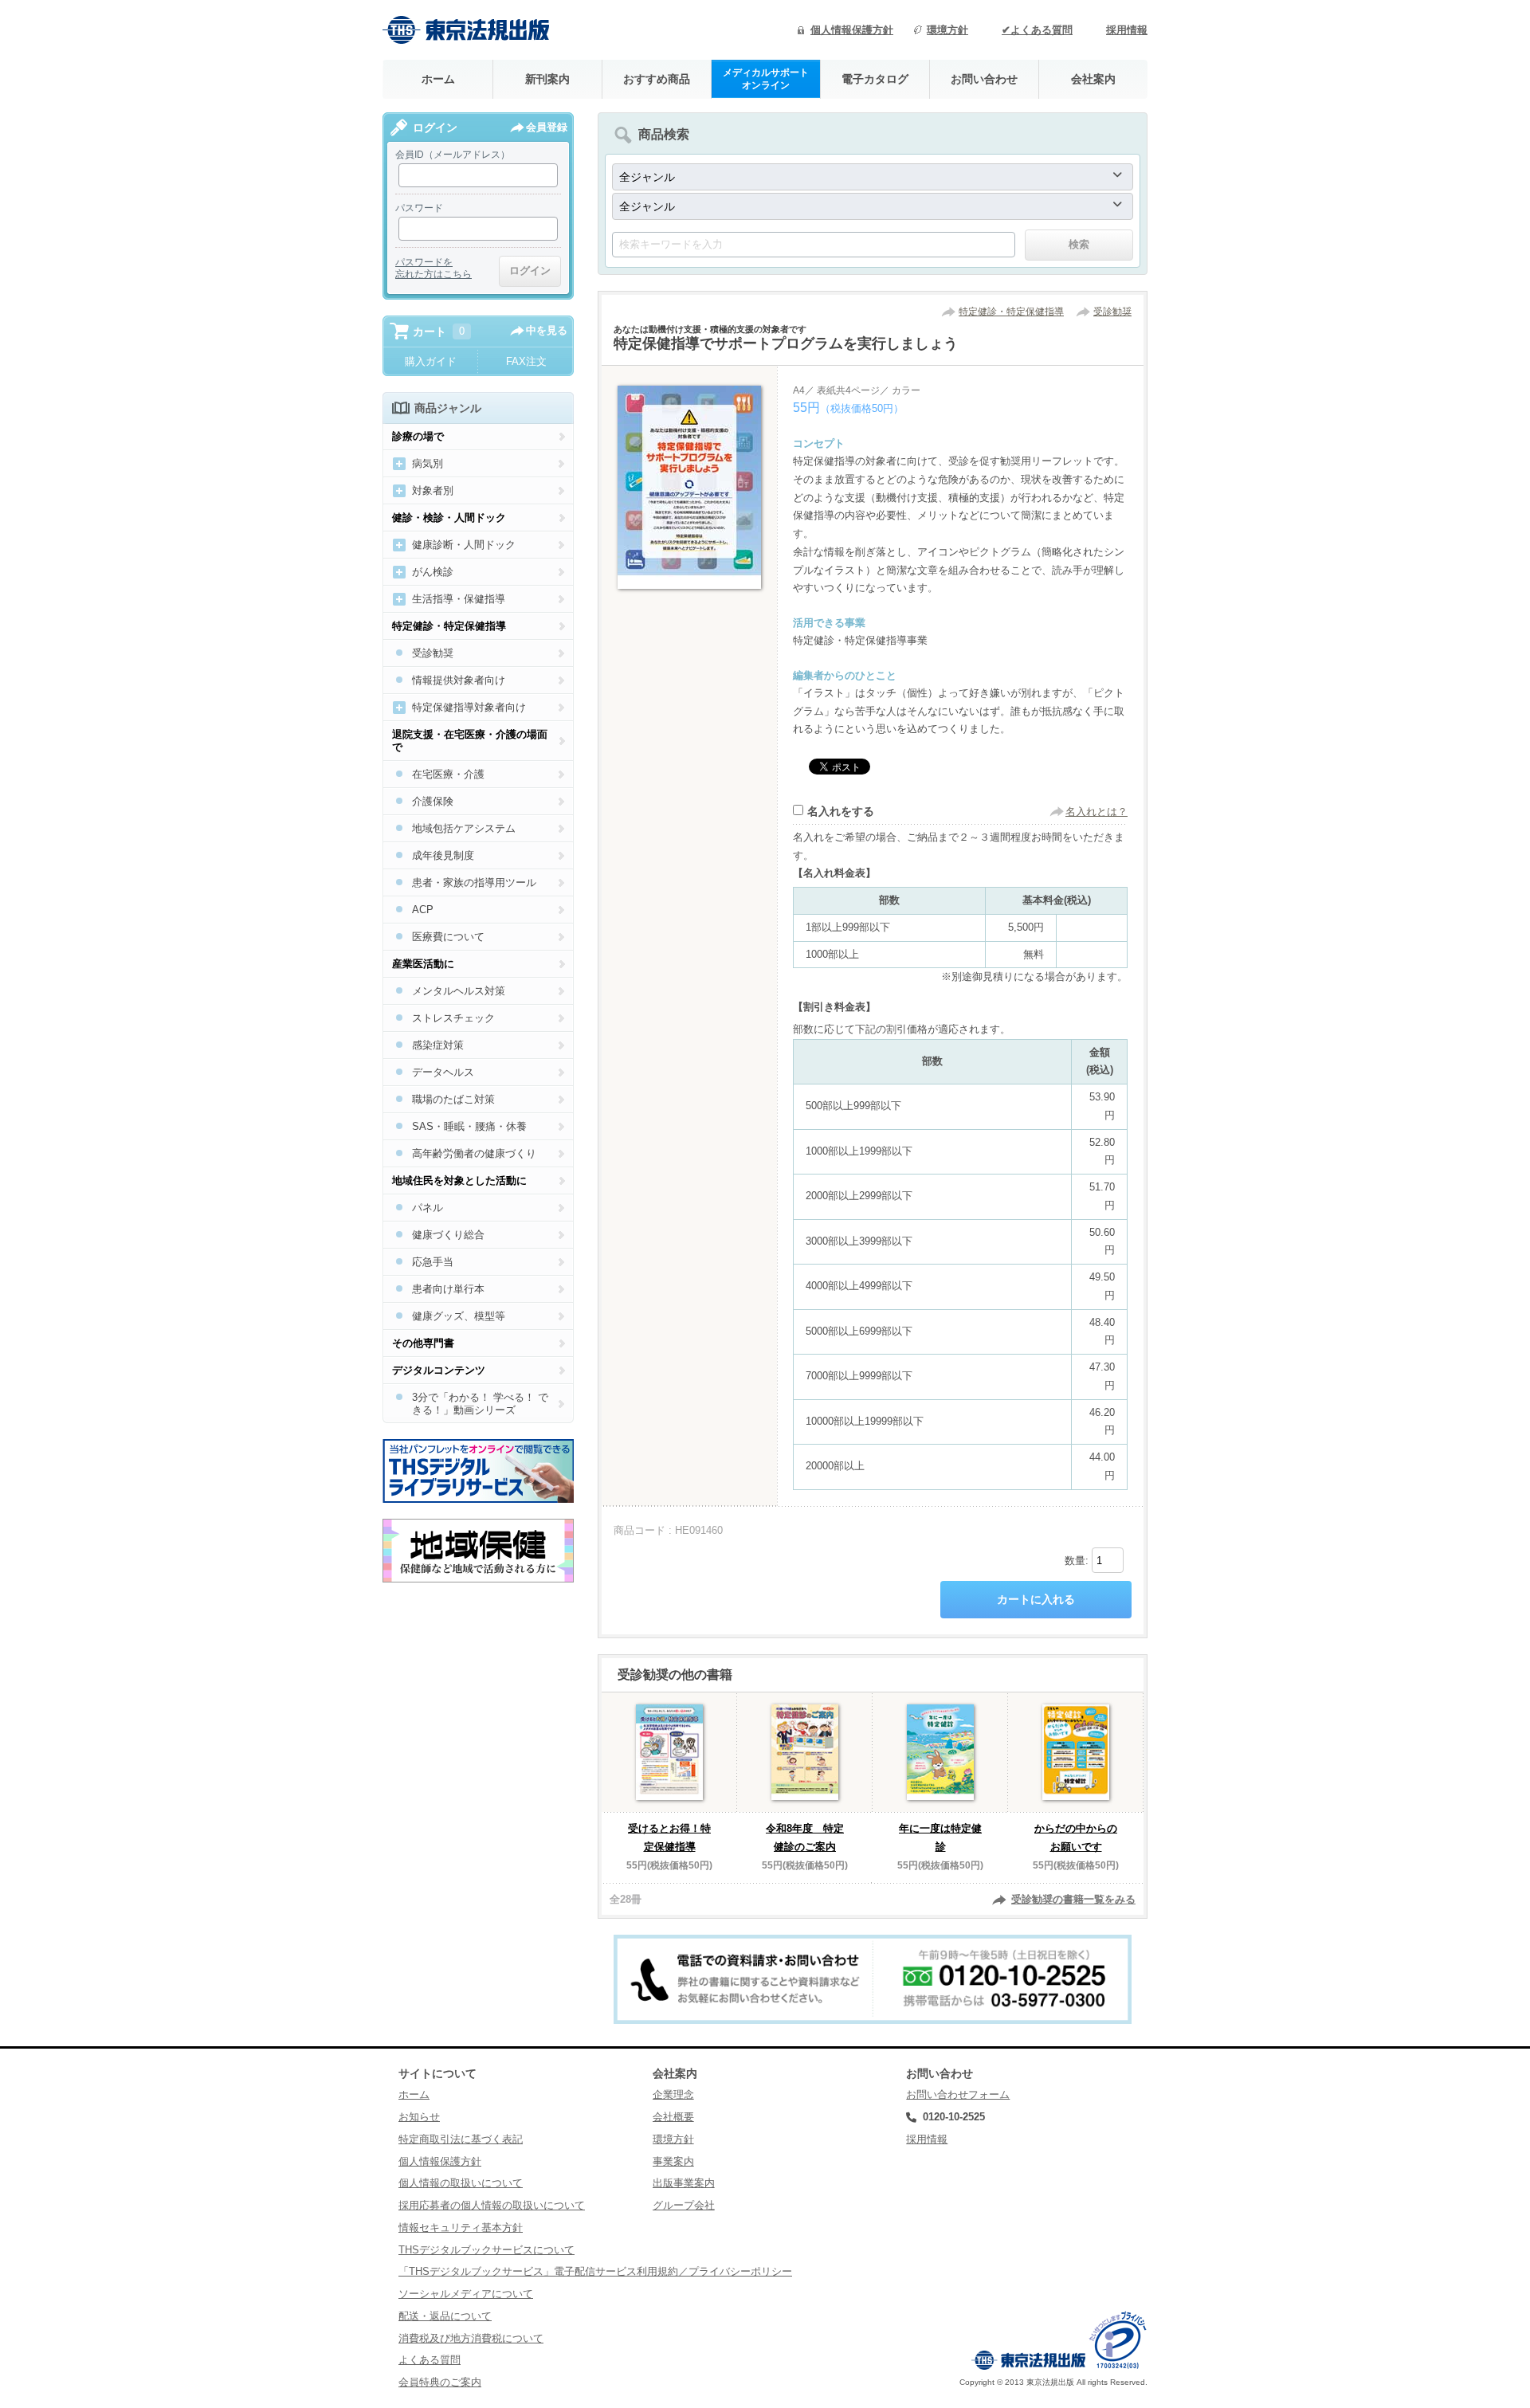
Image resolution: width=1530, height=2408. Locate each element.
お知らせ (419, 2117)
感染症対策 (438, 1045)
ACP (423, 910)
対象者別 (433, 490)
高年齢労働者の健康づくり (474, 1153)
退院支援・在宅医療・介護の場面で (470, 741)
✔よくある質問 (1037, 30)
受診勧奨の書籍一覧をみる (1073, 1899)
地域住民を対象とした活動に (459, 1180)
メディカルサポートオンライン (766, 78)
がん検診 (433, 572)
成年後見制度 (443, 855)
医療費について (448, 937)
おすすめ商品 (657, 79)
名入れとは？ (1096, 812)
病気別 (428, 463)
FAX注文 (526, 361)
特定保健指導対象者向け (469, 707)
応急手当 (433, 1262)
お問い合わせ (984, 79)
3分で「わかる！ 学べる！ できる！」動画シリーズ (480, 1404)
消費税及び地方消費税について (471, 2338)
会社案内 (1093, 79)
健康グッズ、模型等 (459, 1316)
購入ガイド (431, 361)
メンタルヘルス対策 (459, 991)
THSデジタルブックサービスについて (486, 2250)
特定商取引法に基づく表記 (461, 2139)
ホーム (438, 79)
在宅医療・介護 (448, 774)
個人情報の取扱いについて (461, 2183)
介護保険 (433, 801)
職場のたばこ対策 (453, 1099)
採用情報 (1127, 30)
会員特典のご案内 (440, 2382)
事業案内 (673, 2161)
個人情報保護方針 (852, 30)
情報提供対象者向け (459, 680)
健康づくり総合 (448, 1235)
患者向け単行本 (448, 1289)
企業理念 (673, 2094)
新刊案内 (547, 79)
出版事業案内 (684, 2183)
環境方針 (947, 30)
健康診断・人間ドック (464, 545)
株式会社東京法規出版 (466, 30)
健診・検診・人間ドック (449, 518)
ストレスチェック (453, 1018)
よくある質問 (430, 2360)
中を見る (547, 330)
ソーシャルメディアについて (466, 2294)
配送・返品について (445, 2316)
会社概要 (673, 2117)
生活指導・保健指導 (459, 599)
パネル (428, 1208)
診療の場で (418, 436)
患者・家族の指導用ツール (474, 882)
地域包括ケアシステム (464, 828)
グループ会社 (684, 2205)
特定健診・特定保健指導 (1011, 312)
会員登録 (547, 127)
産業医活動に (423, 964)
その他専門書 (423, 1343)
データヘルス (443, 1072)
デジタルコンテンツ (439, 1370)
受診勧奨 (1112, 312)
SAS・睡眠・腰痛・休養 (469, 1126)
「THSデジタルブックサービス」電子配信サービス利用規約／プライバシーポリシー (595, 2271)
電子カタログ (875, 79)
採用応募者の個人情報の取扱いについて (492, 2205)
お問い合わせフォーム (958, 2094)
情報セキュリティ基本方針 (461, 2228)
